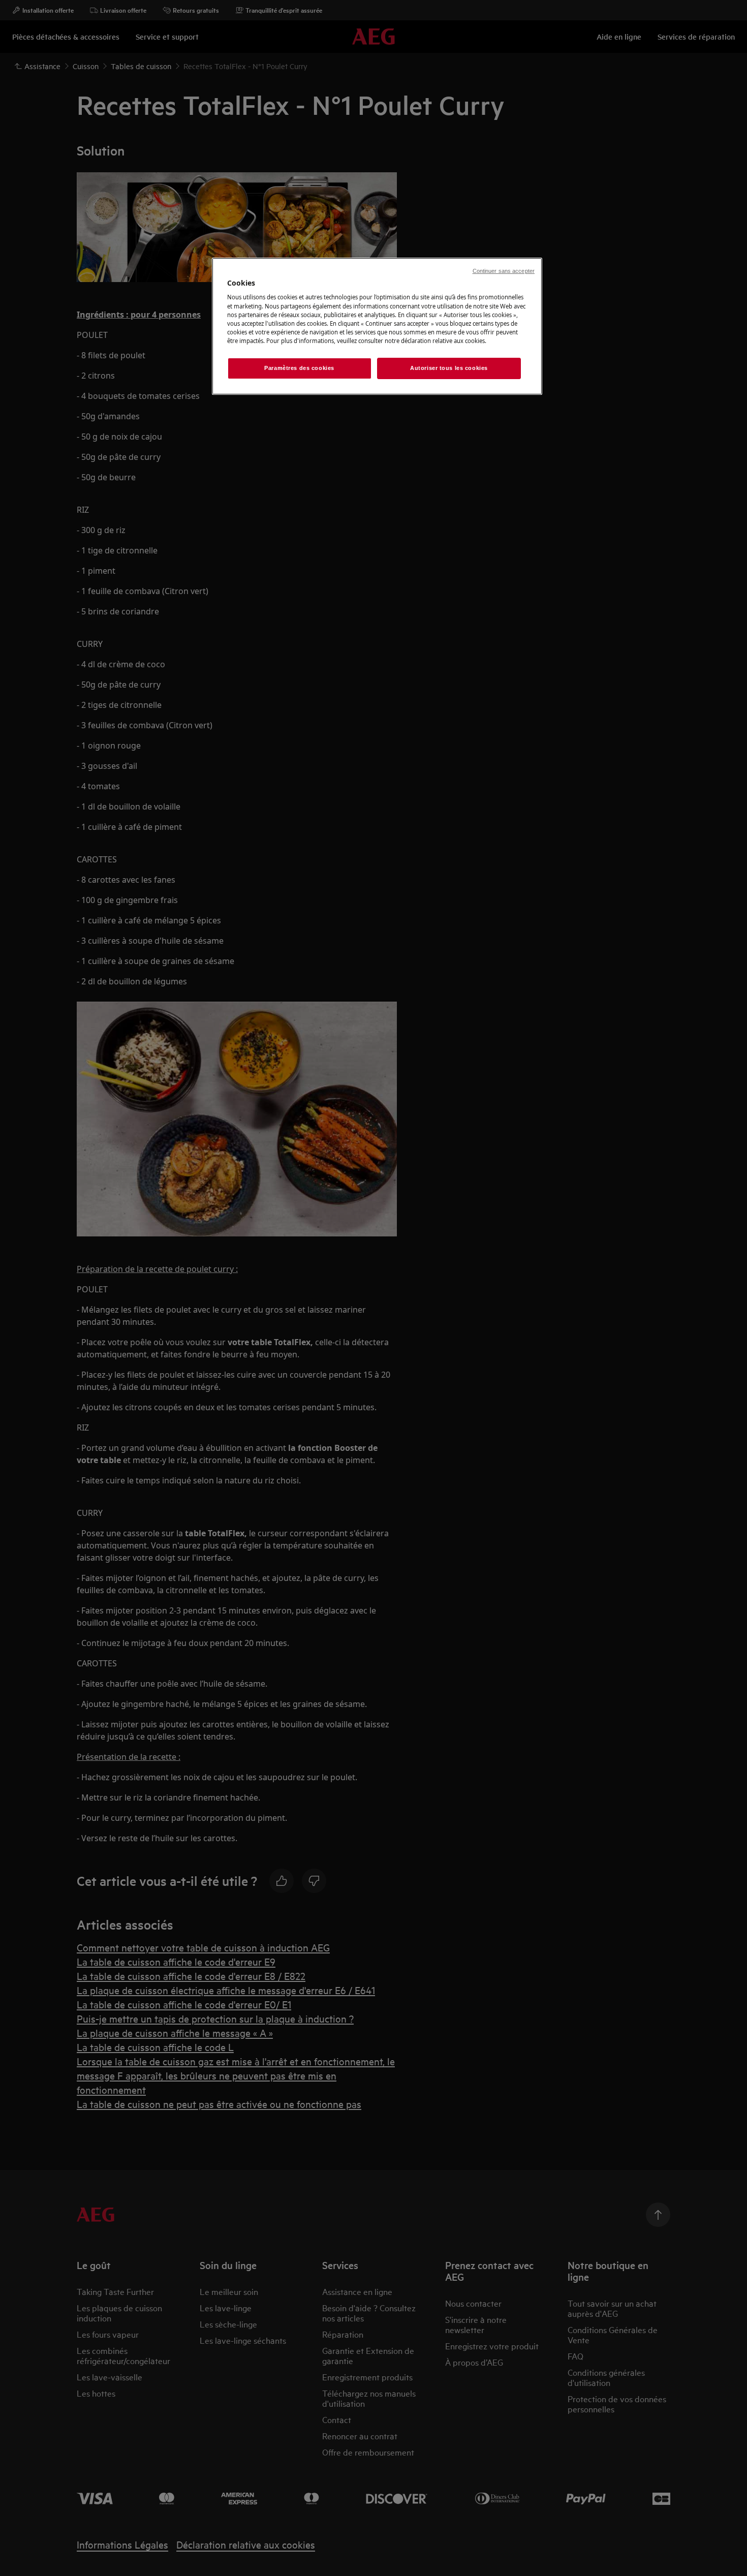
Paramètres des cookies (299, 368)
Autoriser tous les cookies (449, 368)
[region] (377, 326)
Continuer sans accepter (504, 271)
